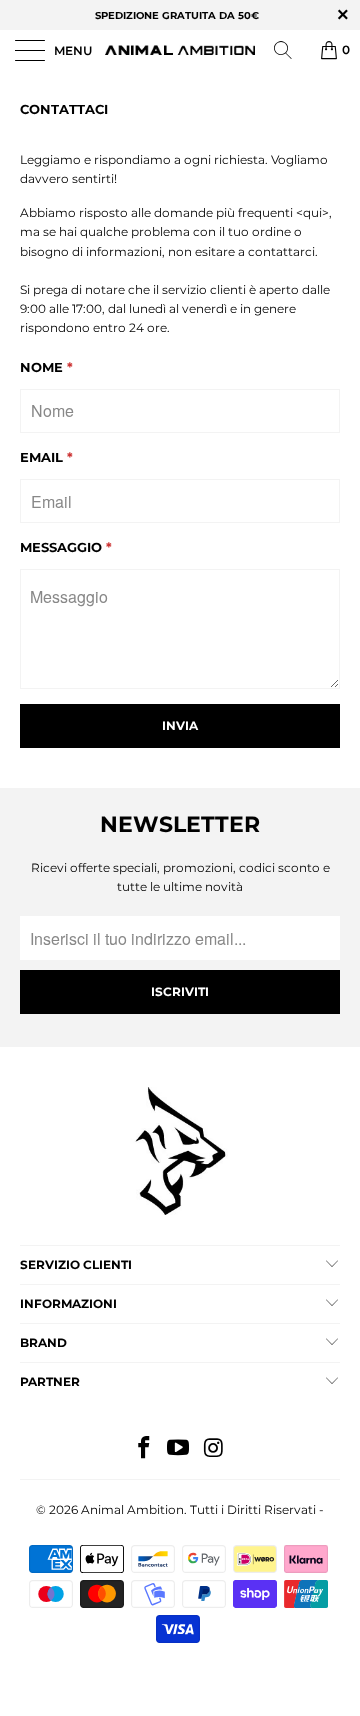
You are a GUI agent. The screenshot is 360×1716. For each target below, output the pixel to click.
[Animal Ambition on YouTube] (179, 1449)
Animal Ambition (132, 1509)
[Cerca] (290, 50)
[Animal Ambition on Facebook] (144, 1449)
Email (46, 457)
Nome (46, 367)
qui (312, 212)
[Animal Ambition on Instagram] (214, 1449)
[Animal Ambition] (180, 50)
